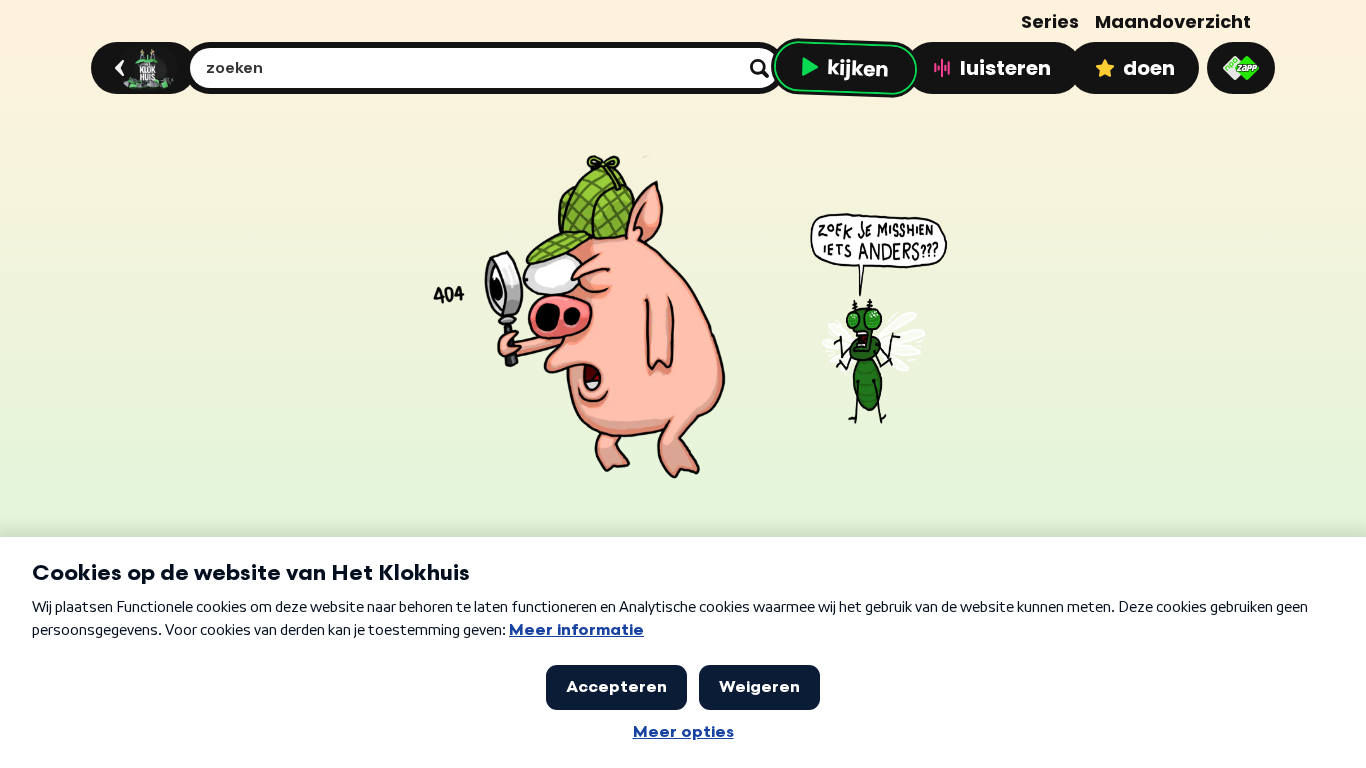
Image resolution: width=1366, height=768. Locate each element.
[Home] (140, 68)
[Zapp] (1241, 68)
